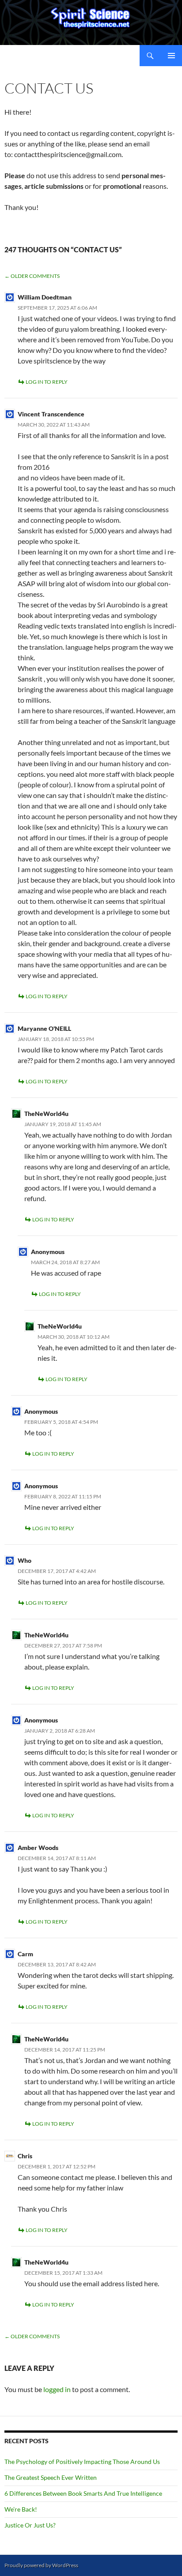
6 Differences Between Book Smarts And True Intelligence (83, 2493)
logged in (57, 2389)
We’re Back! (21, 2509)
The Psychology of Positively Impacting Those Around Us (82, 2462)
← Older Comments (32, 276)
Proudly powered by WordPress (41, 2565)
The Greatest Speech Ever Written (51, 2477)
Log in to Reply (47, 382)
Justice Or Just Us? (30, 2525)
